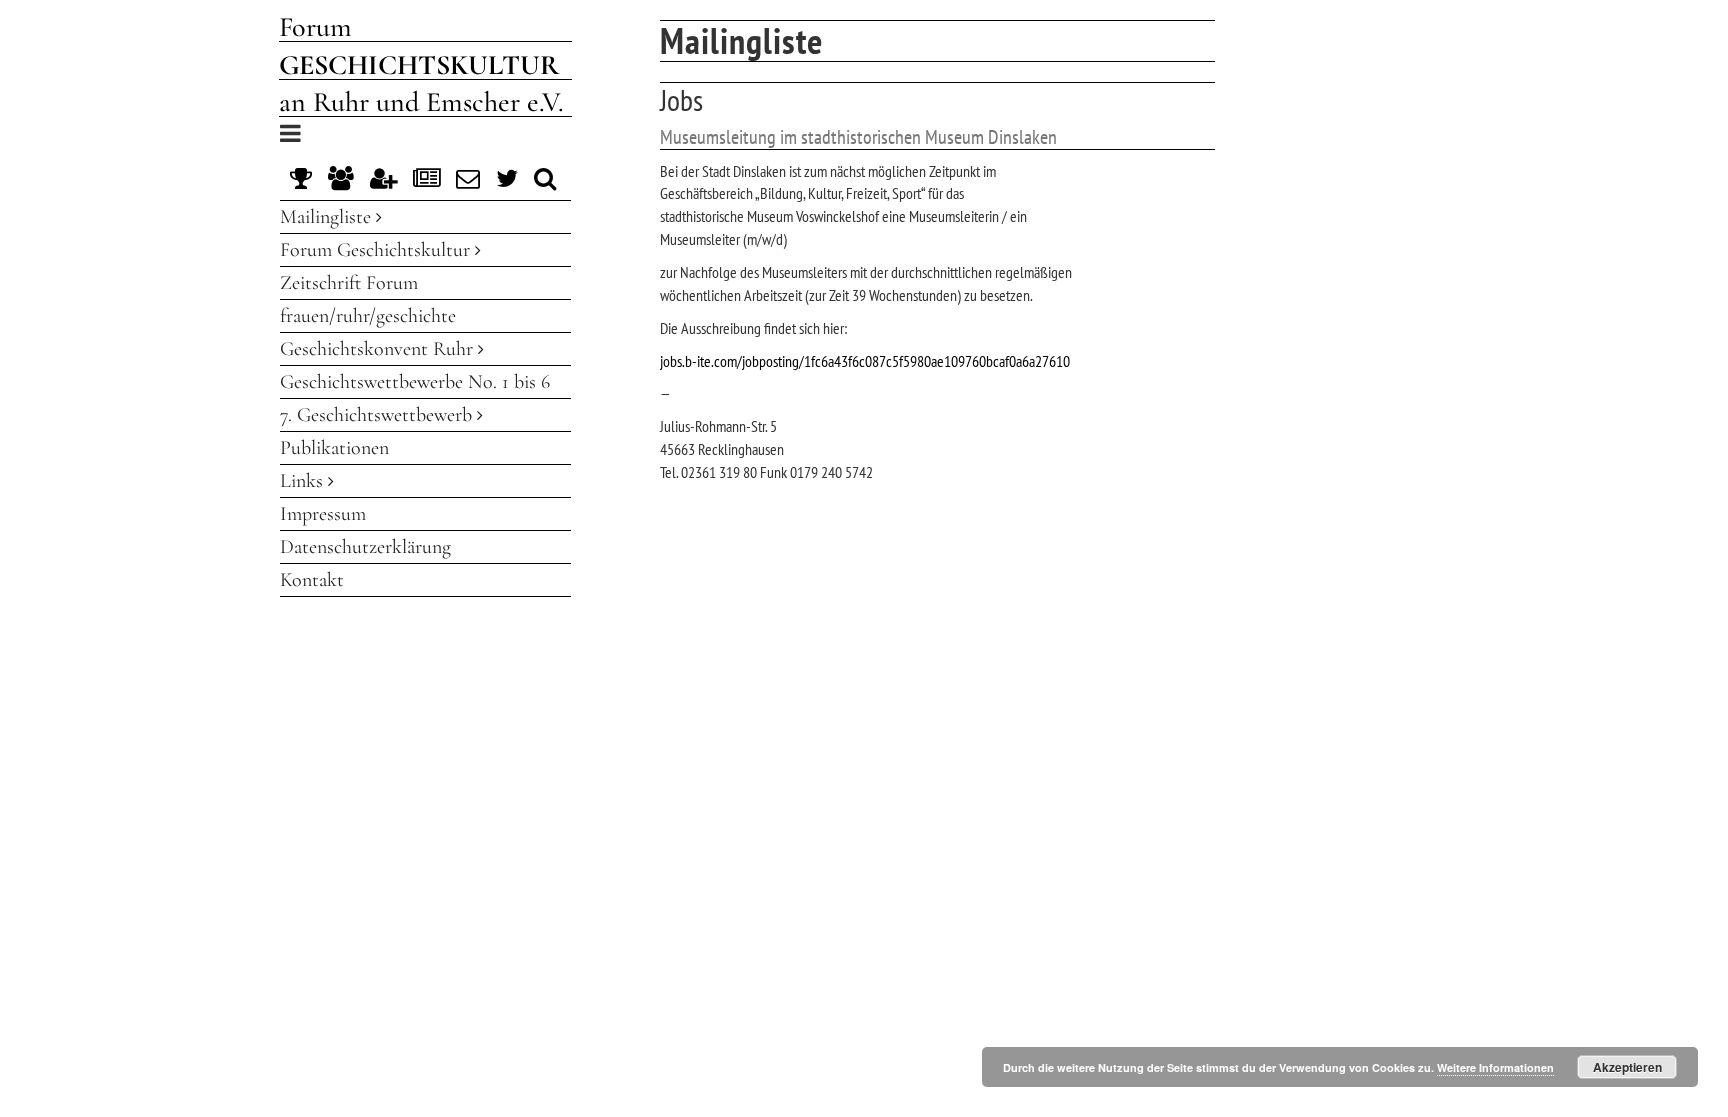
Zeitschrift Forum (349, 283)
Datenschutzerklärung (365, 547)
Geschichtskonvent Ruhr (379, 349)
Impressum (323, 514)
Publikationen (334, 448)
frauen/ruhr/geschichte (368, 316)
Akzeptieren (1627, 1067)
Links (304, 481)
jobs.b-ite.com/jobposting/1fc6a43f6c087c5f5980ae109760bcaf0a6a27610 (865, 361)
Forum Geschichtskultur (377, 250)
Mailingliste (328, 217)
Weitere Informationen (1495, 1067)
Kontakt (312, 580)
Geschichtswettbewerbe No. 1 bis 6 (415, 382)
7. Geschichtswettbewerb (378, 415)
